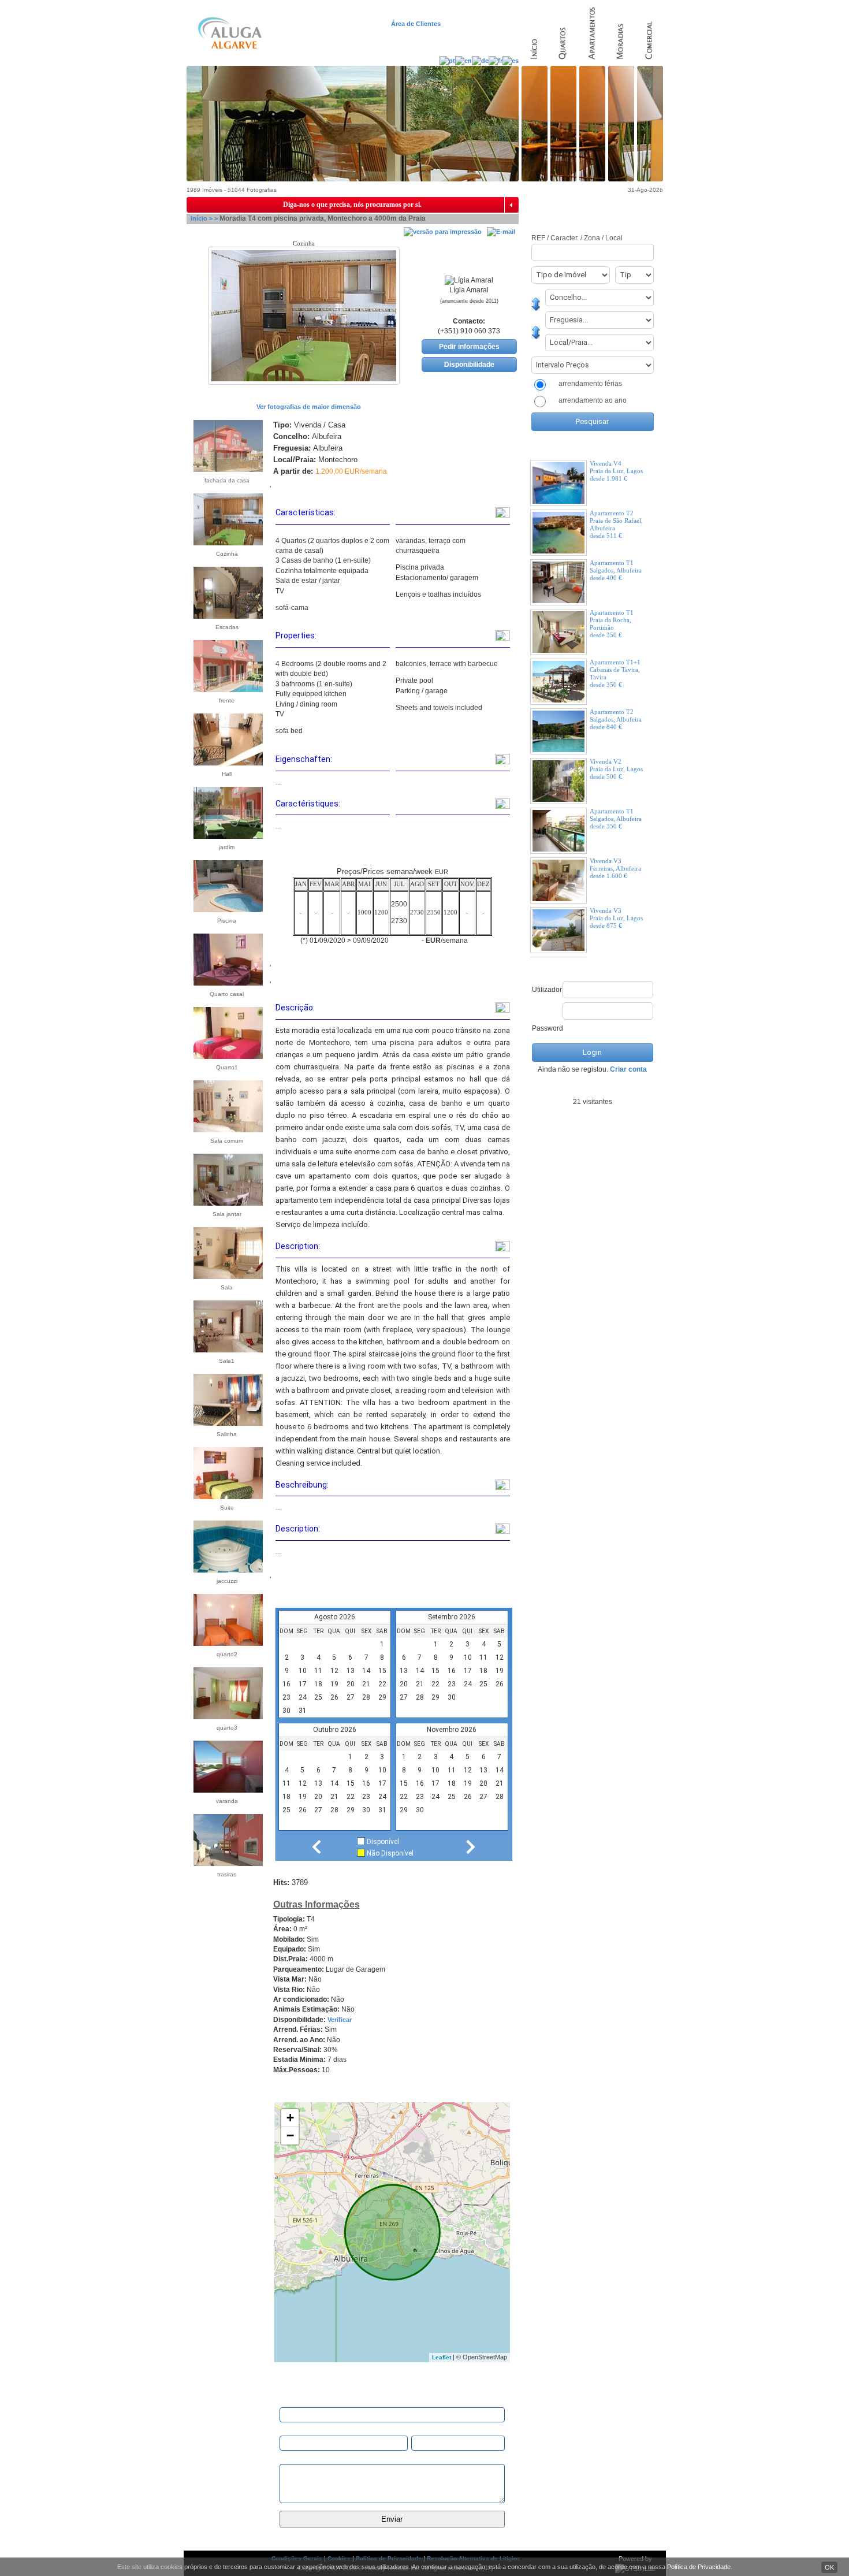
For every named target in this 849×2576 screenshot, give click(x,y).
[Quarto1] (223, 1054)
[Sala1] (223, 1347)
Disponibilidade (469, 365)
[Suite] (223, 1494)
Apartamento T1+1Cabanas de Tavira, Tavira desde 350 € (615, 673)
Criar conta (628, 1069)
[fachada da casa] (223, 467)
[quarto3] (223, 1714)
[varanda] (223, 1787)
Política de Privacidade (699, 2567)
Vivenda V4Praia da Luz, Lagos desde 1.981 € (616, 471)
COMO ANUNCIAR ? (591, 205)
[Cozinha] (223, 540)
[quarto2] (223, 1641)
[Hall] (223, 760)
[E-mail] (501, 232)
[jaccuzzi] (223, 1567)
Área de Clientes (417, 24)
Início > (202, 218)
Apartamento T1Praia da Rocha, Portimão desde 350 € (612, 624)
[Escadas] (223, 614)
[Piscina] (223, 907)
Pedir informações (469, 347)
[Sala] (223, 1274)
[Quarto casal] (223, 980)
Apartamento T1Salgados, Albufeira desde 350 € (616, 819)
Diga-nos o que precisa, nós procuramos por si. (352, 205)
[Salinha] (223, 1421)
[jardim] (223, 834)
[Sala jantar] (223, 1200)
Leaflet (442, 2357)
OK (829, 2567)
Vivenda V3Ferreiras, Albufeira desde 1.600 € (615, 868)
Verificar (340, 2020)
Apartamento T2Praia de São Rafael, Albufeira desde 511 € (616, 524)
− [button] (290, 2135)
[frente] (223, 687)
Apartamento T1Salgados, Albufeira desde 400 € (616, 570)
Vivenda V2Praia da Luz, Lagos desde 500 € (616, 769)
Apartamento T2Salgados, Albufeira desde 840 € (616, 719)
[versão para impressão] (443, 232)
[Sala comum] (223, 1127)
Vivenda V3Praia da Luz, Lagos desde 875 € (616, 918)
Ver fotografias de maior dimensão (308, 407)
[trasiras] (223, 1861)
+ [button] (290, 2118)
